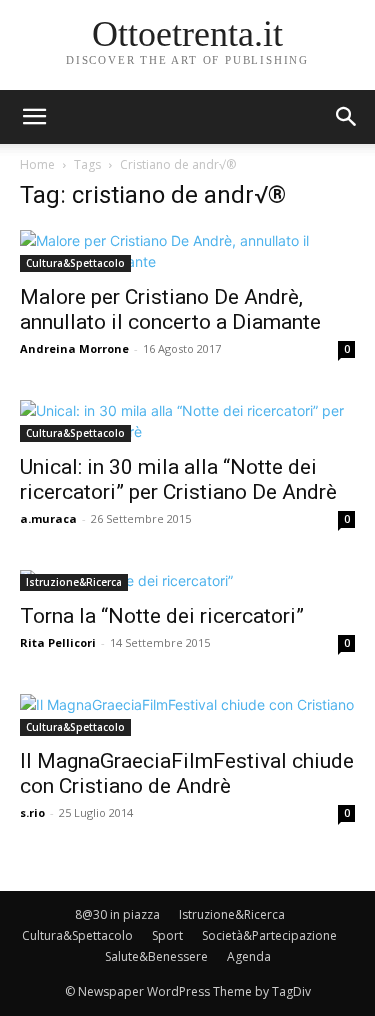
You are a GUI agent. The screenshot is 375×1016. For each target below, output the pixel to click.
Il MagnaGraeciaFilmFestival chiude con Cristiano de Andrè (187, 773)
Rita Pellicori (58, 642)
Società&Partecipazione (269, 935)
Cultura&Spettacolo (75, 263)
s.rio (32, 812)
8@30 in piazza (117, 914)
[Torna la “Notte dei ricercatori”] (187, 580)
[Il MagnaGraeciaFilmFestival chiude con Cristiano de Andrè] (187, 715)
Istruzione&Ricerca (74, 582)
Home (37, 164)
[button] (347, 117)
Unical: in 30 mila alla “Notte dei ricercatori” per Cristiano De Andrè (178, 479)
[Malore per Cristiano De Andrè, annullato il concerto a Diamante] (187, 251)
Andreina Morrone (74, 348)
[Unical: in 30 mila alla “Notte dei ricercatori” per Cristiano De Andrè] (187, 421)
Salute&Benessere (156, 956)
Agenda (249, 956)
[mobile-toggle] (34, 117)
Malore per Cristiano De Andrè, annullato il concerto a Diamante (170, 309)
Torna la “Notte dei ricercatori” (162, 616)
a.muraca (48, 518)
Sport (167, 935)
